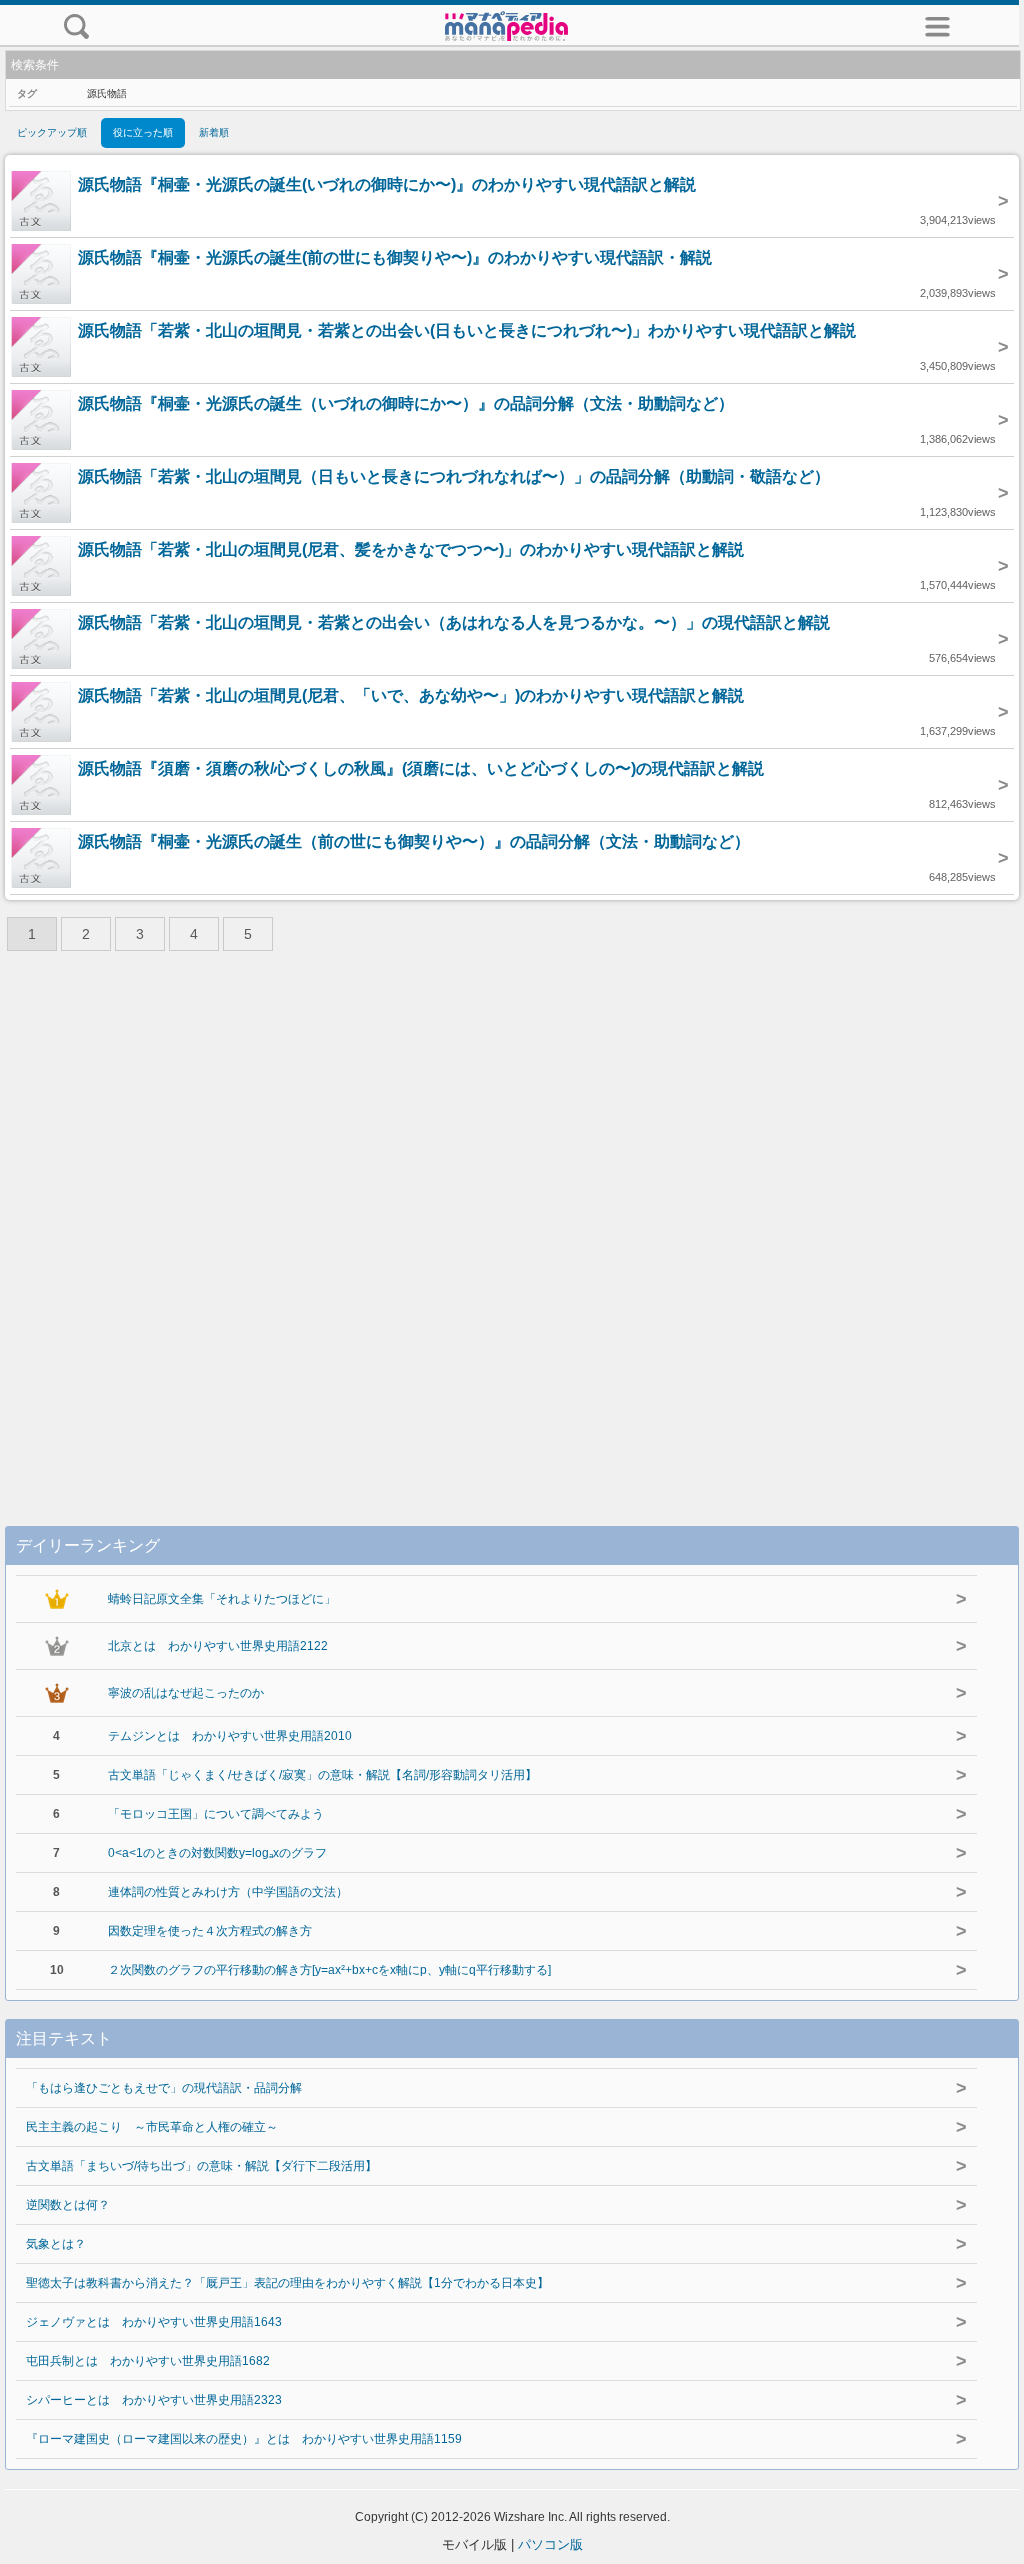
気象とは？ (56, 2244)
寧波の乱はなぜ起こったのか (186, 1693)
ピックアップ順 (52, 132)
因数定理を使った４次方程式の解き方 (210, 1931)
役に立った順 (143, 132)
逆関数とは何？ (68, 2205)
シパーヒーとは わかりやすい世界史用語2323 (154, 2400)
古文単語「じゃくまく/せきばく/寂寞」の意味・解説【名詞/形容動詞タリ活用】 (322, 1775)
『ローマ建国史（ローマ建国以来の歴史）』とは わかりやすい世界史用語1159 (244, 2439)
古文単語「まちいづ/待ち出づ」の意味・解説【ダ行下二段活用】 (201, 2166)
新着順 (214, 132)
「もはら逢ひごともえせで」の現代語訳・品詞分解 (164, 2088)
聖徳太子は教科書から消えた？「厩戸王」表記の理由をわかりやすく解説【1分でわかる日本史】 (287, 2283)
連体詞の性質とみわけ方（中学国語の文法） (228, 1892)
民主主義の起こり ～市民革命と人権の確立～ (152, 2127)
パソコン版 (550, 2544)
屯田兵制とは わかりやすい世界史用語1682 (148, 2361)
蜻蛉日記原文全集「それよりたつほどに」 (222, 1599)
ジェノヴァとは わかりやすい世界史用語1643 (154, 2322)
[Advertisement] (512, 1224)
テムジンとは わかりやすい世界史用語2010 (230, 1736)
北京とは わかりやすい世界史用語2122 (218, 1646)
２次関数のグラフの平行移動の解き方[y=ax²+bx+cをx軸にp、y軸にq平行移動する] (329, 1970)
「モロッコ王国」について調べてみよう (216, 1814)
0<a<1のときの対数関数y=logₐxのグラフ (217, 1853)
